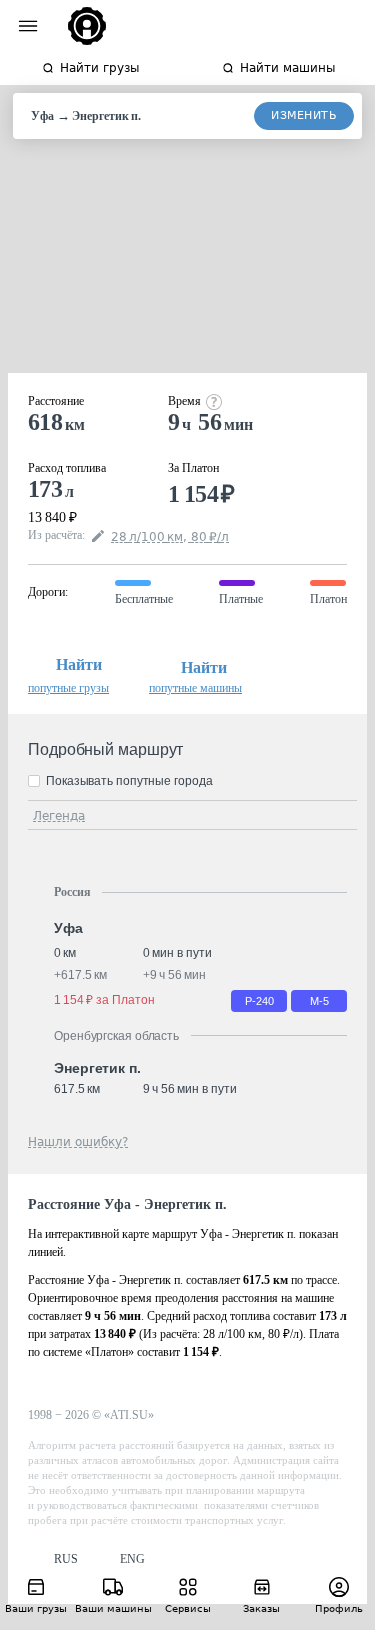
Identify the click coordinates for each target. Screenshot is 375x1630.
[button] (53, 1559)
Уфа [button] (68, 928)
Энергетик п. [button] (97, 1068)
